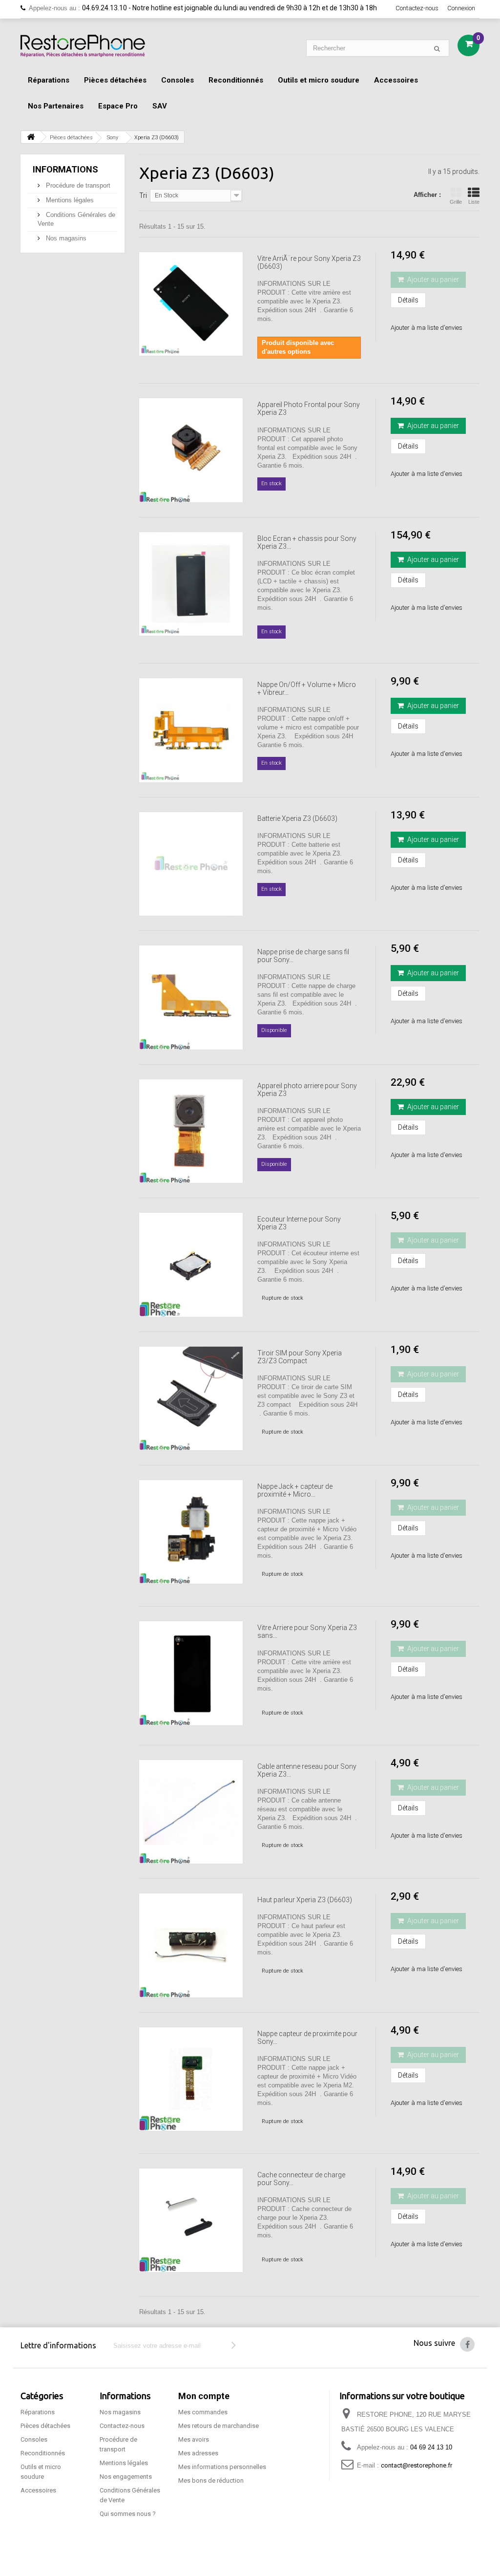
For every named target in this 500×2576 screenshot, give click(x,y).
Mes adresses (198, 2453)
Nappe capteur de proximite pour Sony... (307, 2038)
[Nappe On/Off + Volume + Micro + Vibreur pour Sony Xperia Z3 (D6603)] (191, 730)
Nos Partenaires (56, 106)
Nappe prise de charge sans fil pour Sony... (303, 956)
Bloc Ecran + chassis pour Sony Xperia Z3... (307, 542)
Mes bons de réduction (211, 2480)
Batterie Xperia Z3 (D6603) (297, 818)
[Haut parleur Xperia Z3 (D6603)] (191, 1945)
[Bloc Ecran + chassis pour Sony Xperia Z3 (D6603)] (191, 584)
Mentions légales (69, 200)
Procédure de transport (77, 185)
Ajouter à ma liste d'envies (427, 328)
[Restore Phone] (83, 46)
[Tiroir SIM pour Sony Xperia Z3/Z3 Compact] (191, 1398)
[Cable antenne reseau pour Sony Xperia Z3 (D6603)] (191, 1812)
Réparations (49, 80)
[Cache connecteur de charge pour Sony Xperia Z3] (191, 2220)
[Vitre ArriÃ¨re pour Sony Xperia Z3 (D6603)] (191, 304)
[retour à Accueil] (31, 137)
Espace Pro (118, 106)
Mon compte (204, 2396)
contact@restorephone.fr (417, 2465)
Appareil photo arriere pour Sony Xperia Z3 (307, 1090)
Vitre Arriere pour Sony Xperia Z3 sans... (307, 1631)
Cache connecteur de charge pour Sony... (301, 2179)
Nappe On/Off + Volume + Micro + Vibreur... (307, 688)
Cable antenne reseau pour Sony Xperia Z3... (307, 1770)
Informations (65, 169)
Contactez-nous (417, 8)
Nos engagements (126, 2477)
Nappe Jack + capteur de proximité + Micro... (295, 1490)
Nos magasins (65, 238)
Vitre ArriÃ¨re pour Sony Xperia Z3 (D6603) (309, 262)
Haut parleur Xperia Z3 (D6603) (305, 1900)
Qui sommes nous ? (128, 2514)
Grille (456, 202)
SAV (160, 106)
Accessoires (396, 80)
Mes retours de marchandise (219, 2426)
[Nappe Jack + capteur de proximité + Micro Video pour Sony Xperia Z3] (191, 1532)
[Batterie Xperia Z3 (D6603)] (191, 864)
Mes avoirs (194, 2439)
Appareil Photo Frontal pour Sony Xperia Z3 (309, 408)
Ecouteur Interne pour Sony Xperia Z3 (299, 1223)
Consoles (177, 80)
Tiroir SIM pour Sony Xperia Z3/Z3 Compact (300, 1357)
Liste (474, 202)
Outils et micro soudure (319, 80)
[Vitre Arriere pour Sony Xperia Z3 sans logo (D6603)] (191, 1673)
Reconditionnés (236, 80)
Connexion (461, 8)
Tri (143, 195)
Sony (113, 138)
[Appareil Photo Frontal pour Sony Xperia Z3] (191, 450)
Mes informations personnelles (222, 2467)
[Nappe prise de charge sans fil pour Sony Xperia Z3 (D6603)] (191, 997)
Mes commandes (203, 2412)
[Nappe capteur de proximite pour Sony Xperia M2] (191, 2079)
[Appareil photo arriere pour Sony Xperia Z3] (191, 1131)
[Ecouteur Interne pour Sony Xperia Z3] (191, 1265)
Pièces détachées (115, 80)
